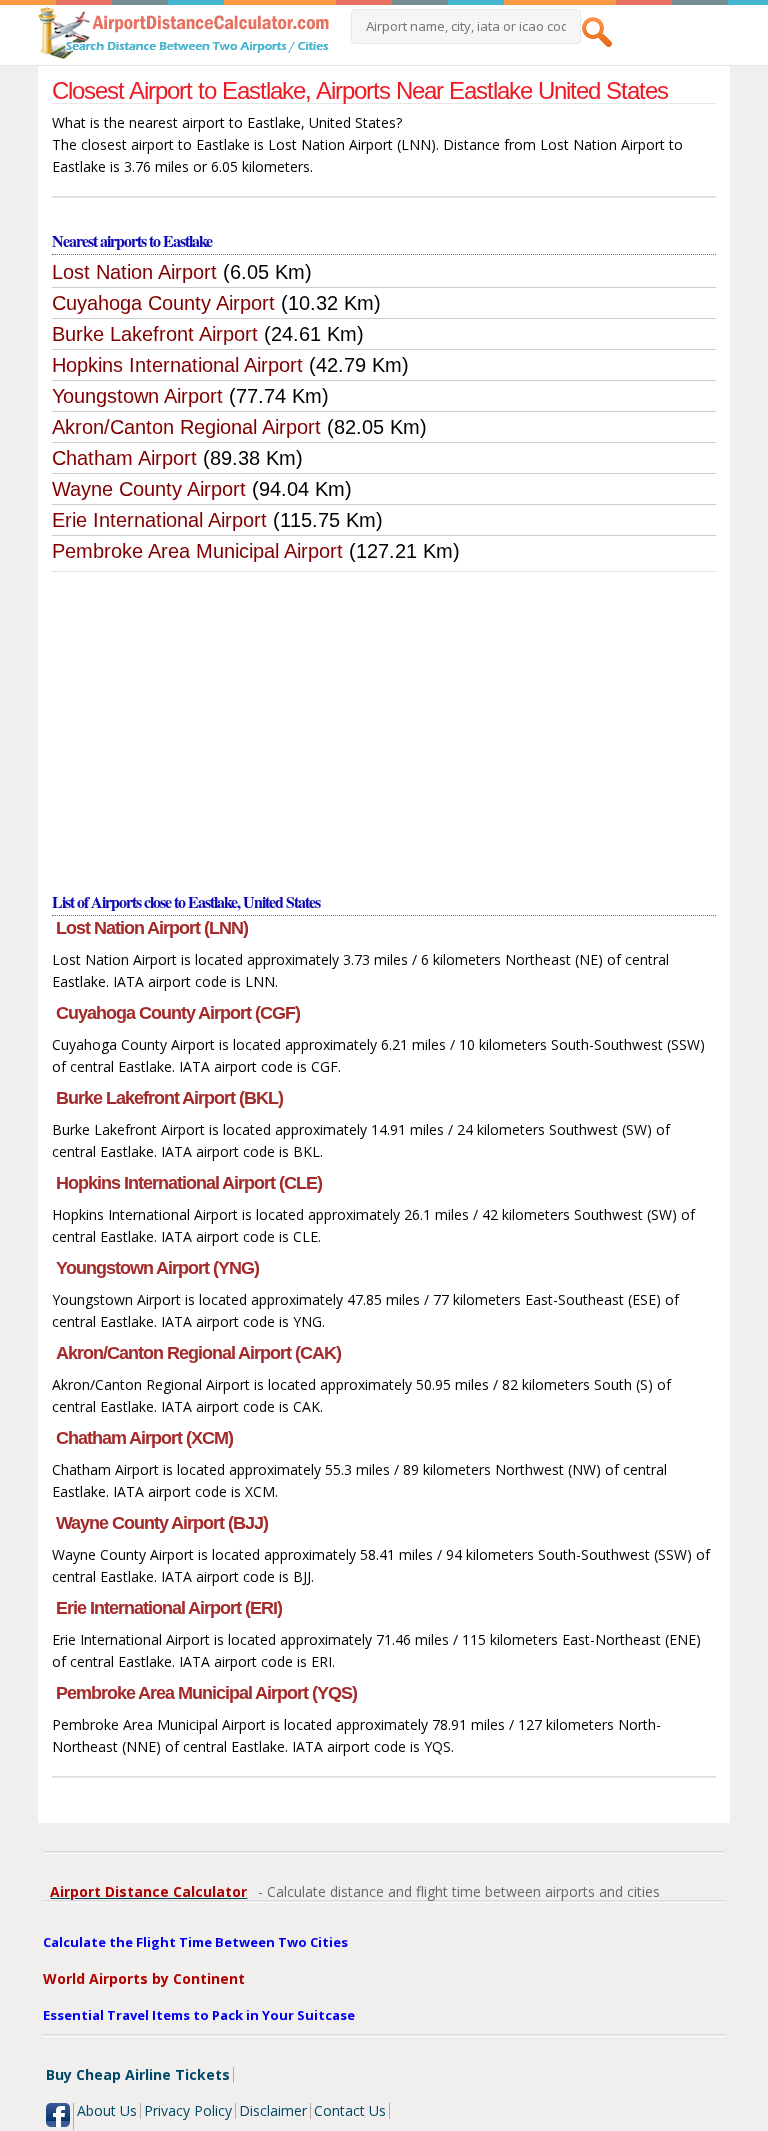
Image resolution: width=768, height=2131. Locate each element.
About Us (107, 2110)
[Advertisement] (384, 722)
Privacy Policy (188, 2110)
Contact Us (350, 2110)
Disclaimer (273, 2110)
